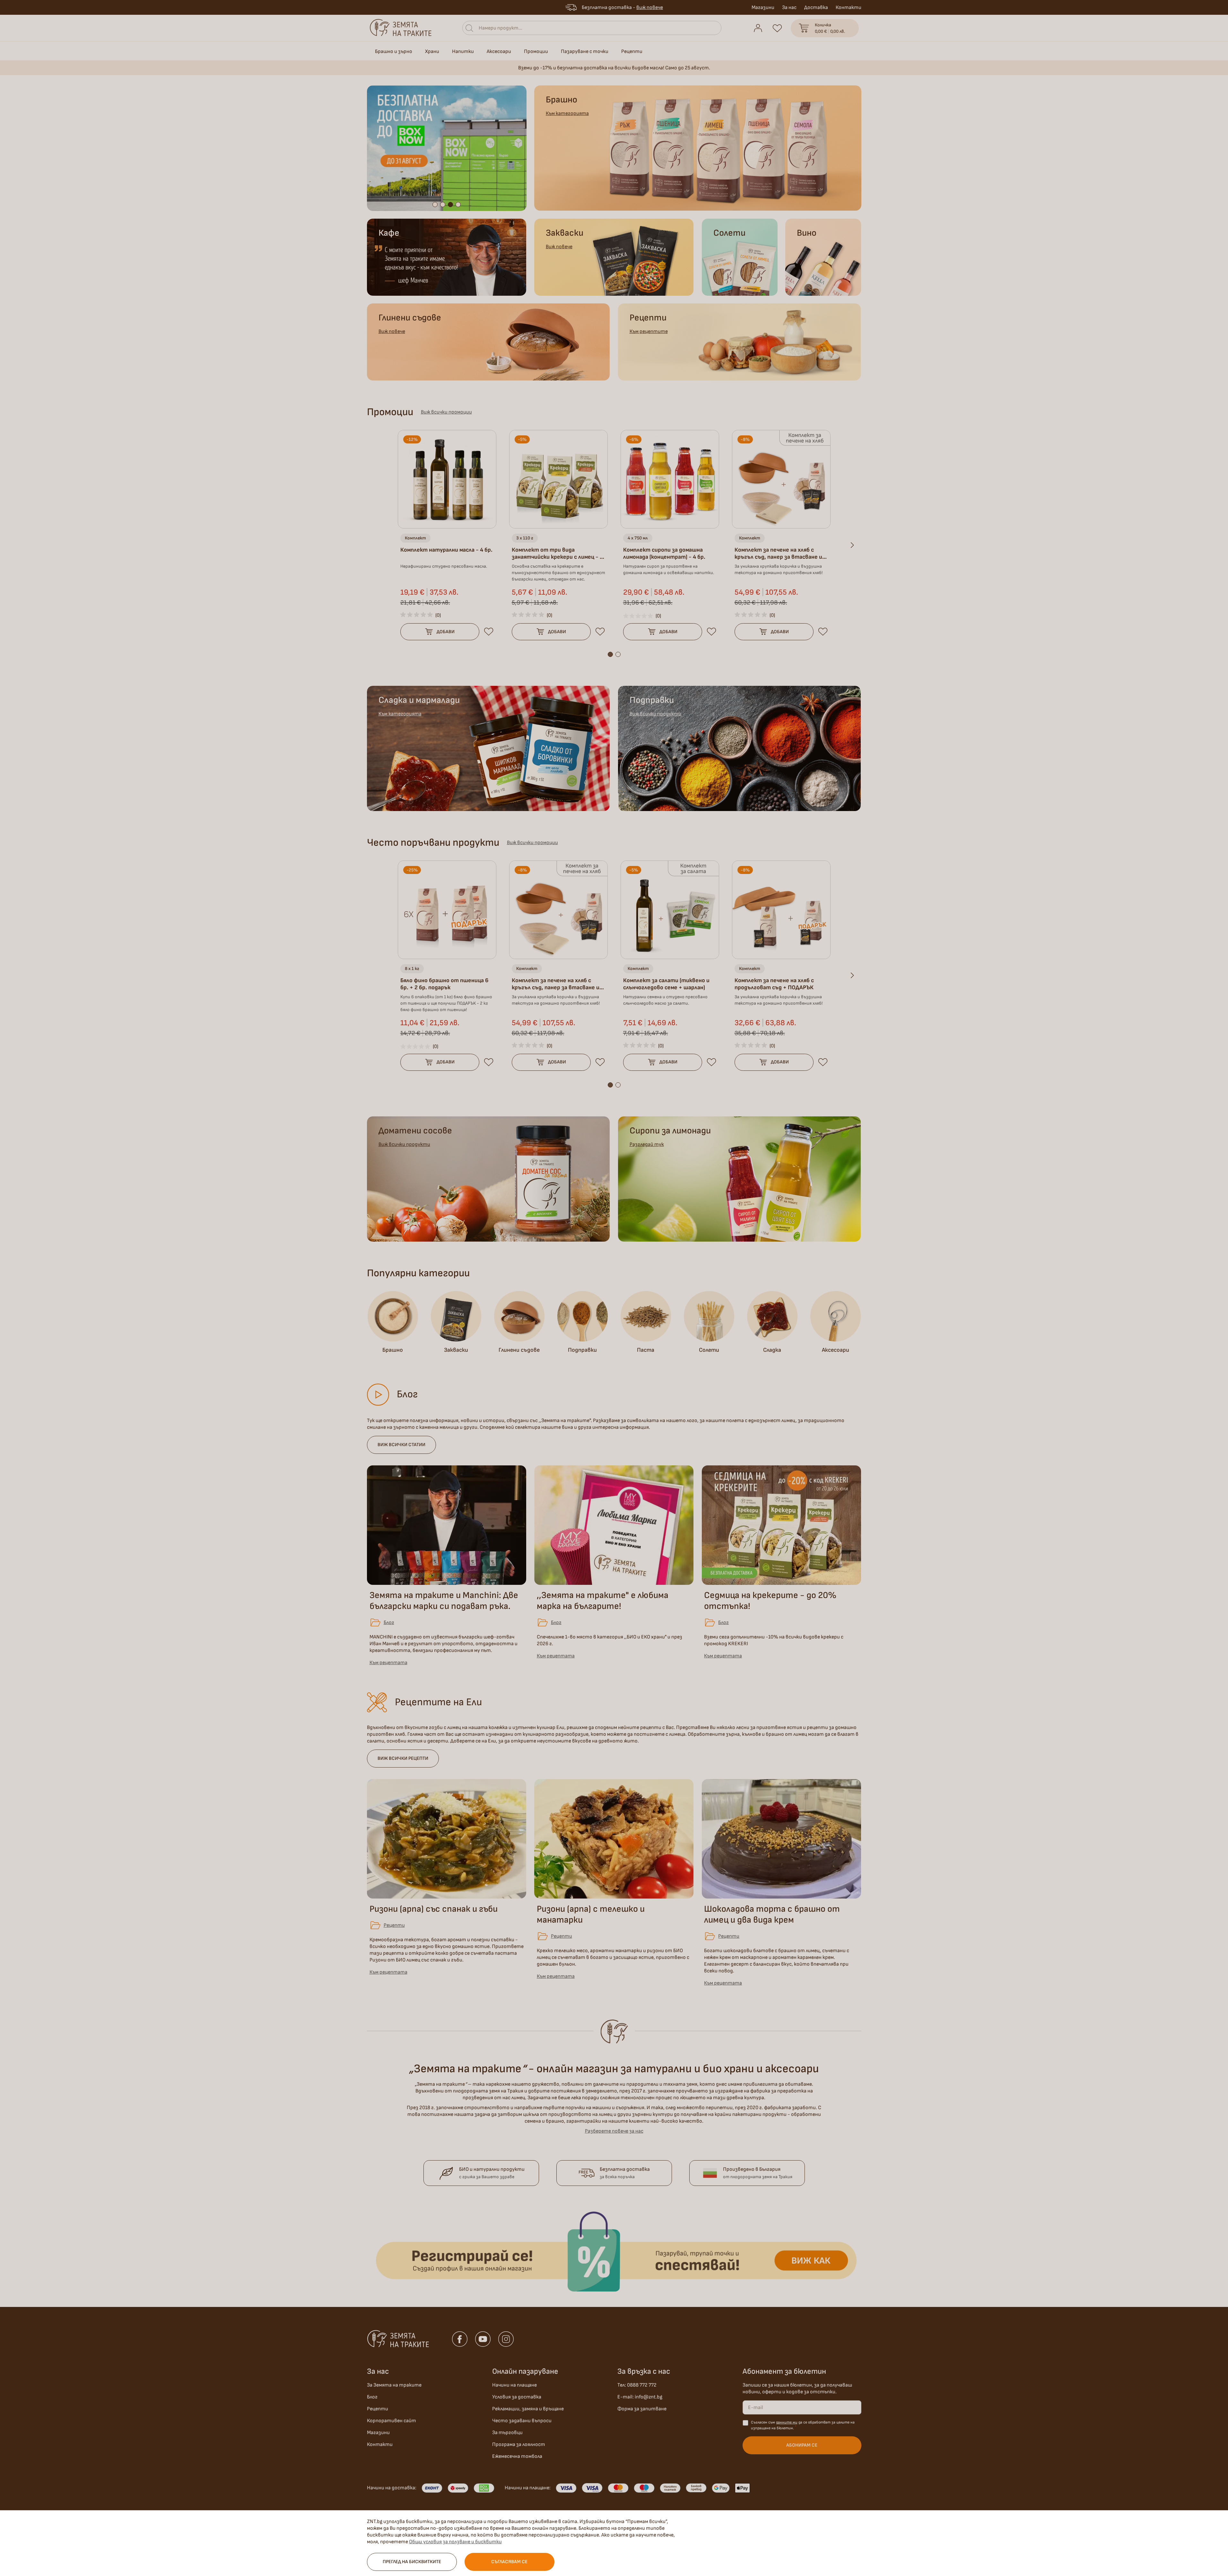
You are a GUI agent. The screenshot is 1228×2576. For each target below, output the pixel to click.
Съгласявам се (509, 2562)
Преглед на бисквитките (412, 2562)
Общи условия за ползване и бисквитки (455, 2542)
